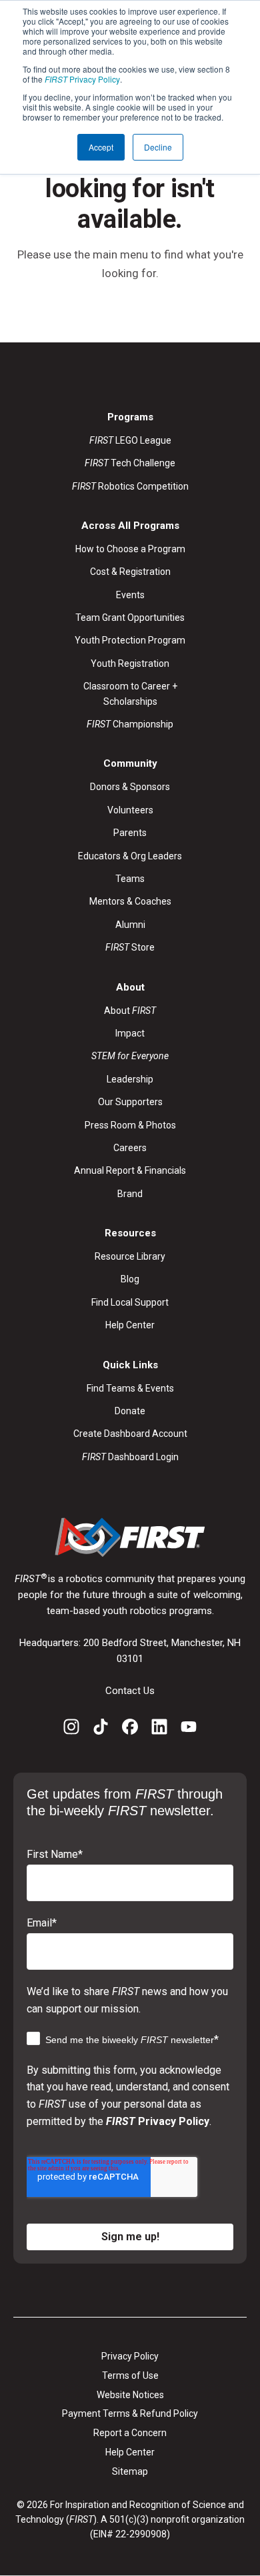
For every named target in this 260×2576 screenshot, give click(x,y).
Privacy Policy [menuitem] (130, 2356)
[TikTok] (101, 1729)
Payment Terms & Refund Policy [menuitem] (130, 2413)
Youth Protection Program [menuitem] (130, 640)
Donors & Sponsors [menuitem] (130, 787)
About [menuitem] (130, 1011)
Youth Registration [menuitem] (130, 663)
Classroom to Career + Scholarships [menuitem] (130, 693)
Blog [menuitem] (130, 1279)
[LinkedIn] (159, 1729)
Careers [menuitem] (130, 1148)
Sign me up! (130, 2237)
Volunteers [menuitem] (130, 810)
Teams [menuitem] (130, 879)
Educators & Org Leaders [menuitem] (130, 856)
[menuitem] (130, 1056)
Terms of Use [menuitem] (130, 2375)
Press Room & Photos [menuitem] (130, 1125)
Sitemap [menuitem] (130, 2471)
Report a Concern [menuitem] (130, 2433)
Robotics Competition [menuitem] (130, 486)
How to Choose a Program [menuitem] (130, 549)
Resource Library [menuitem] (130, 1256)
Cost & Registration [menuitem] (130, 572)
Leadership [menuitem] (130, 1079)
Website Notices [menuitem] (130, 2395)
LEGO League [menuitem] (130, 440)
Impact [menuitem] (130, 1033)
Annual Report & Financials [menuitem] (130, 1170)
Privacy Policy (82, 79)
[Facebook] (130, 1729)
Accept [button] (101, 147)
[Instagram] (71, 1729)
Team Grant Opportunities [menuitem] (130, 618)
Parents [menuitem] (130, 833)
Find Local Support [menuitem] (130, 1302)
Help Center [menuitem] (130, 1325)
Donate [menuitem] (130, 1411)
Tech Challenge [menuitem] (130, 463)
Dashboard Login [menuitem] (130, 1457)
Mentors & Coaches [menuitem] (130, 901)
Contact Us (130, 1691)
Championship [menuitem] (130, 724)
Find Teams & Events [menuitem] (130, 1388)
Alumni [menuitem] (130, 925)
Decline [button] (158, 147)
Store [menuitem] (130, 947)
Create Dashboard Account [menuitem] (130, 1434)
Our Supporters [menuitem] (130, 1102)
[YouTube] (189, 1729)
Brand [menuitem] (130, 1194)
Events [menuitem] (130, 595)
